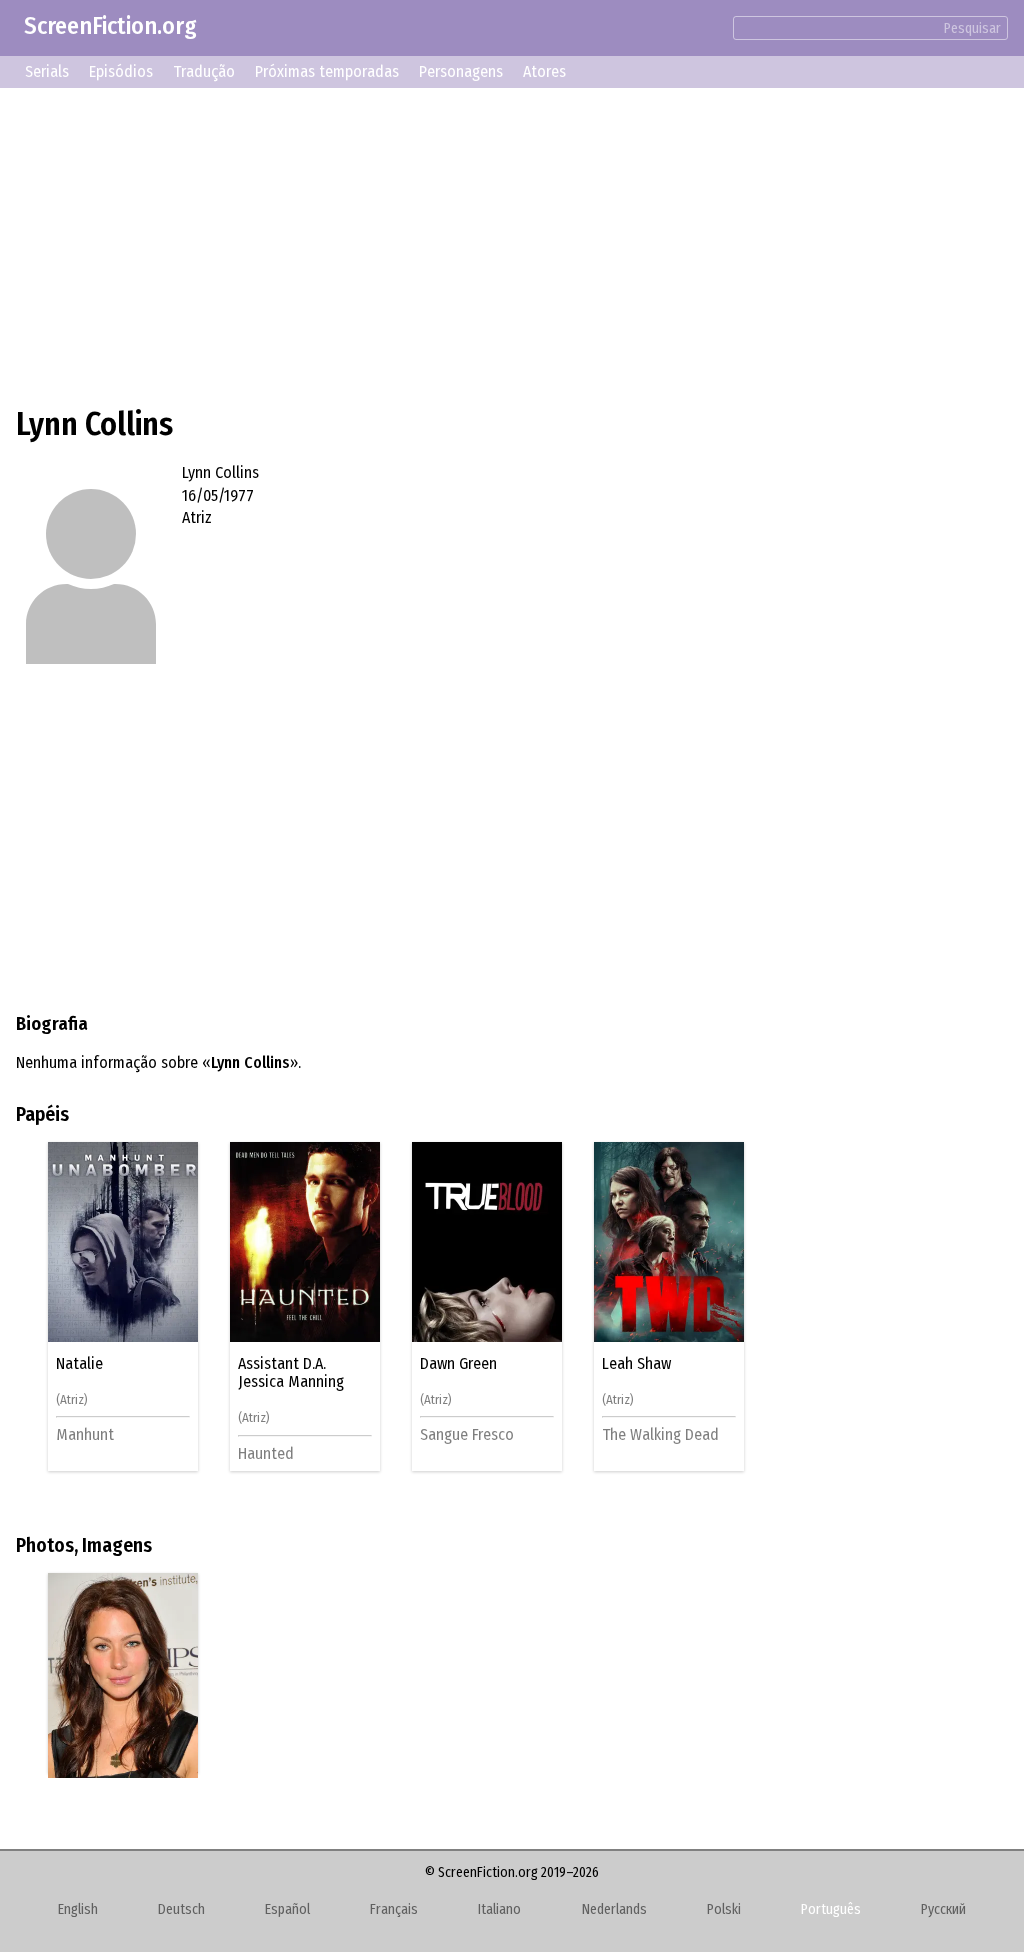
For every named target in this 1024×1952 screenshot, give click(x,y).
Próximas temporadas (327, 71)
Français (394, 1909)
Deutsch (181, 1909)
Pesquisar (972, 28)
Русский (943, 1909)
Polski (724, 1909)
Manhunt (85, 1434)
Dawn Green (458, 1364)
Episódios (121, 71)
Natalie (79, 1364)
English (78, 1909)
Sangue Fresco (467, 1434)
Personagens (461, 71)
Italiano (499, 1909)
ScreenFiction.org (110, 26)
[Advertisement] (512, 244)
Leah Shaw (636, 1364)
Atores (544, 71)
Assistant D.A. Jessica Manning (291, 1373)
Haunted (266, 1453)
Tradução (204, 71)
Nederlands (614, 1909)
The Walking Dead (660, 1434)
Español (287, 1909)
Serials (47, 71)
